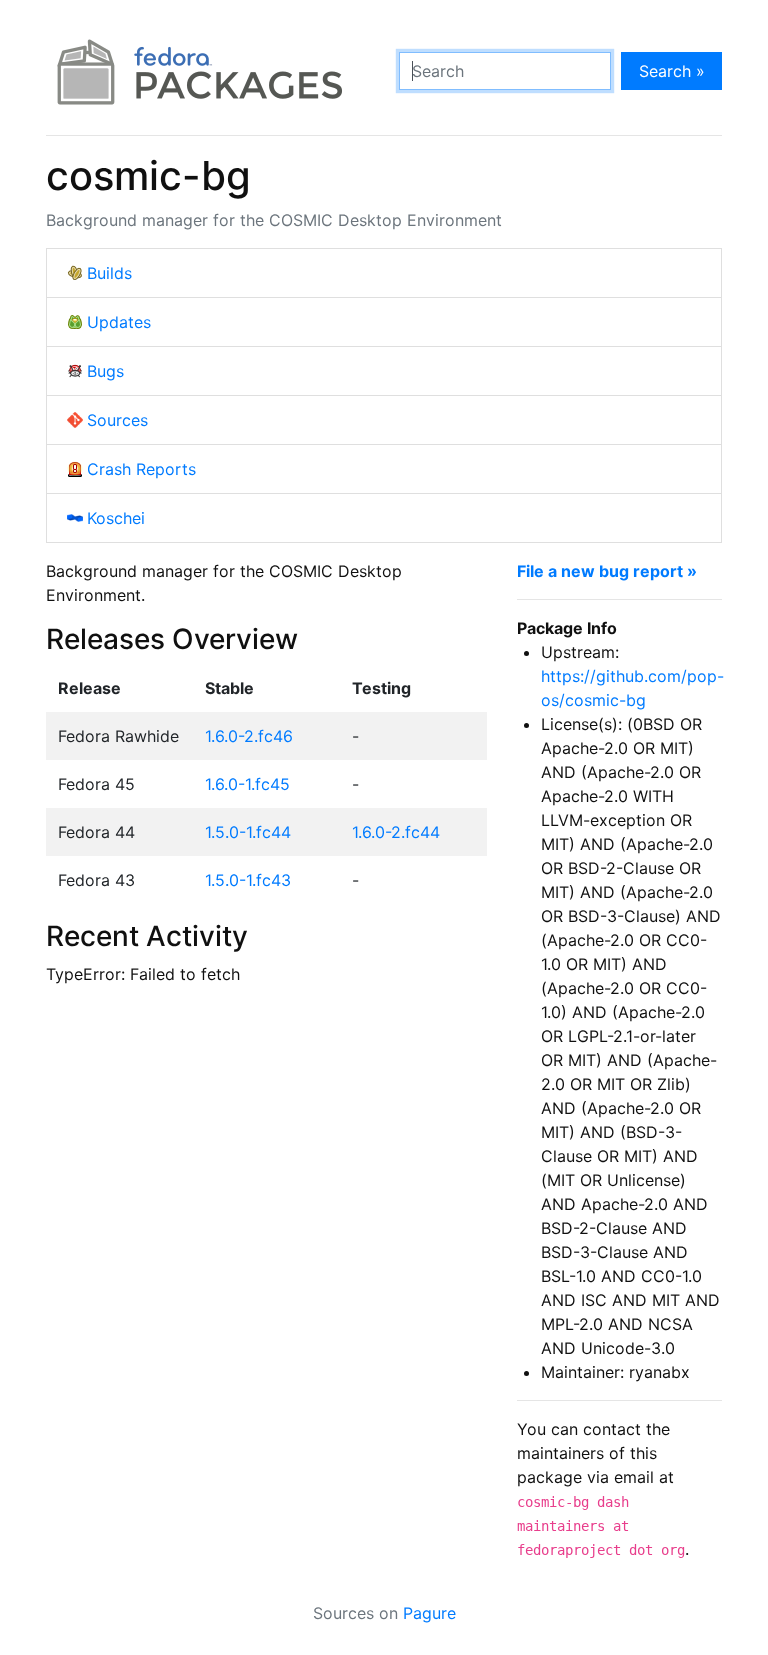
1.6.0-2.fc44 (396, 832)
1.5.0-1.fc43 (248, 880)
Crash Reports (141, 469)
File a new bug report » (607, 571)
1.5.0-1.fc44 (248, 832)
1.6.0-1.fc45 (247, 784)
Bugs (105, 371)
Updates (119, 322)
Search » (672, 71)
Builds (109, 273)
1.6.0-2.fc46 (249, 736)
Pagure (429, 1613)
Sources (117, 420)
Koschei (116, 518)
